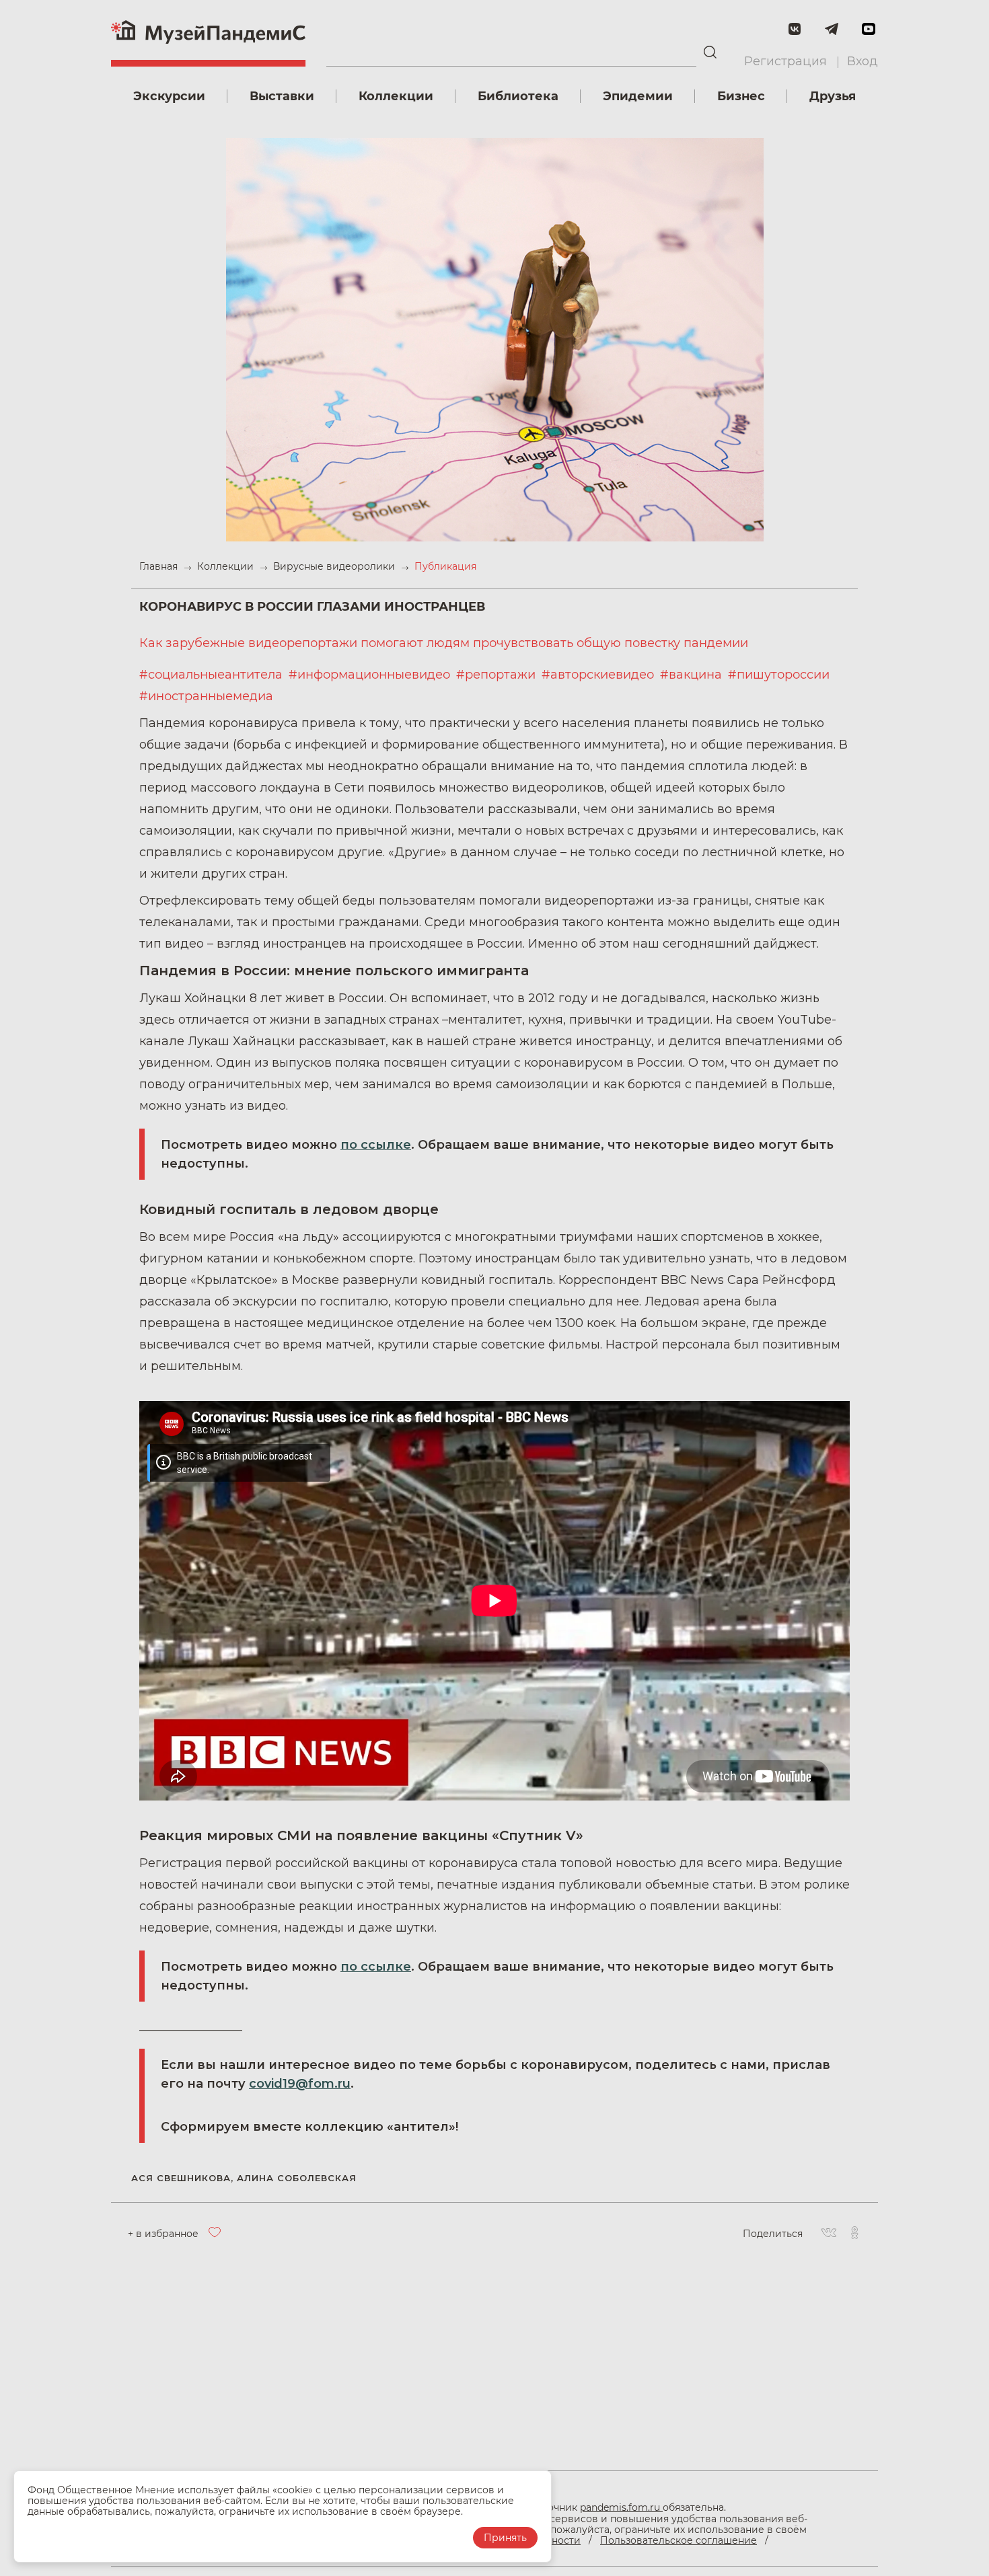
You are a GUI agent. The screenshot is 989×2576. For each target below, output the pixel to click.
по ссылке (376, 1145)
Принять (505, 2538)
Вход (863, 61)
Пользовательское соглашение (679, 2540)
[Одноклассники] (854, 2234)
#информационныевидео (371, 675)
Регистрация (785, 61)
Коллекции (396, 96)
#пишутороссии (779, 675)
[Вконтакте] (829, 2234)
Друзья (833, 96)
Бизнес (741, 96)
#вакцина (693, 675)
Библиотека (518, 96)
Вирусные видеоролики (335, 566)
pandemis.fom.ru (621, 2507)
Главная (160, 566)
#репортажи (498, 675)
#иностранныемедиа (206, 696)
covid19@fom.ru (300, 2084)
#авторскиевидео (599, 675)
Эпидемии (638, 96)
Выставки (282, 96)
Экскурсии (169, 96)
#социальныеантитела (213, 675)
